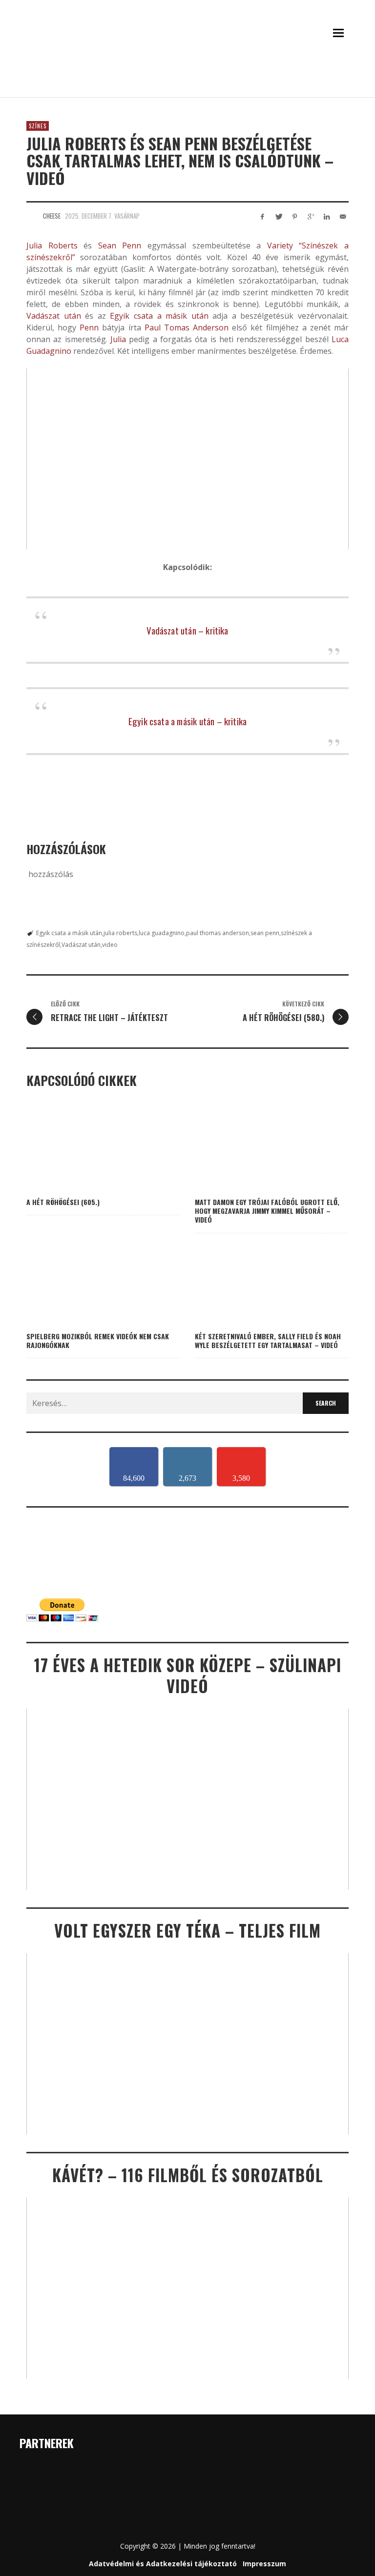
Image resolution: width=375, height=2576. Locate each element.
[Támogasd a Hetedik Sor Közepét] (187, 84)
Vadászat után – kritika (187, 630)
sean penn (265, 933)
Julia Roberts (52, 245)
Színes (38, 126)
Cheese (52, 216)
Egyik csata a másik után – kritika (187, 721)
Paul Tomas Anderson (187, 327)
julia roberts (120, 933)
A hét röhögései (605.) (63, 1202)
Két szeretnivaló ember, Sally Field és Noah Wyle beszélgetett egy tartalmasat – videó (268, 1340)
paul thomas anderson (218, 933)
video (110, 945)
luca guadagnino (162, 933)
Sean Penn (120, 245)
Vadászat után (54, 316)
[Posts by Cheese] (32, 216)
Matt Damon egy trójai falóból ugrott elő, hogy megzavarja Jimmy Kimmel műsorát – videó (267, 1211)
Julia (118, 339)
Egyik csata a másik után (159, 316)
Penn (89, 327)
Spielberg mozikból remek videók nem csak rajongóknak (98, 1340)
